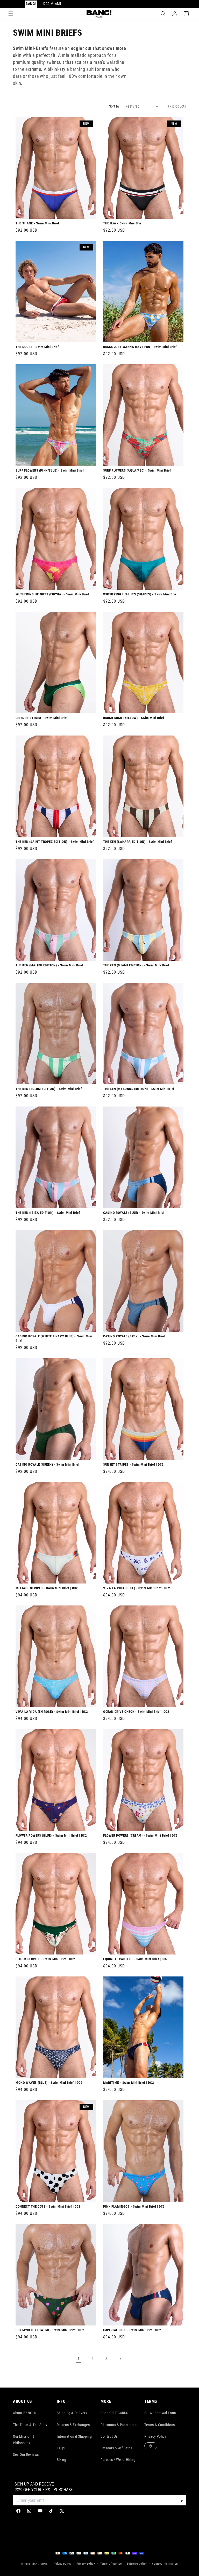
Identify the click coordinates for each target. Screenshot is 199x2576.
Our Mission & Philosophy (24, 2440)
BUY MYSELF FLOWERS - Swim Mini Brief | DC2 (50, 2330)
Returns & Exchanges (73, 2425)
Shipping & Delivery (72, 2413)
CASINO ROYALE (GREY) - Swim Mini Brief (134, 1336)
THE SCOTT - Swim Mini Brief (37, 347)
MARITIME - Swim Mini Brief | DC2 (129, 2083)
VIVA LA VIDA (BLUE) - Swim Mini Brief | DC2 (137, 1588)
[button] (11, 14)
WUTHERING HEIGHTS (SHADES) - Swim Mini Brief (140, 594)
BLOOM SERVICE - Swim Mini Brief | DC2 (45, 1959)
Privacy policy (86, 2564)
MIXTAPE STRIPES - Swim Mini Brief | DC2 (47, 1588)
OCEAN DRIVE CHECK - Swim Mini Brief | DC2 (136, 1712)
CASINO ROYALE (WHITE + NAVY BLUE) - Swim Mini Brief (54, 1338)
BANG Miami (41, 2564)
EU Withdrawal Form (160, 2413)
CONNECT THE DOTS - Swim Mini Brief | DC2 (48, 2206)
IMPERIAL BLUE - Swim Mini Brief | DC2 (132, 2330)
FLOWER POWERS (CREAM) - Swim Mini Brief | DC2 (140, 1835)
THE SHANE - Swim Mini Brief (37, 223)
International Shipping (74, 2436)
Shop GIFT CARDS (114, 2413)
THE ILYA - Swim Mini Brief (123, 223)
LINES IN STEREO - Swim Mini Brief (42, 718)
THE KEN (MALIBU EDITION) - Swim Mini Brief (49, 965)
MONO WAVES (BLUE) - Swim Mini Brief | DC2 (49, 2083)
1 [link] (79, 2359)
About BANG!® (25, 2413)
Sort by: (115, 106)
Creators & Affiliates (116, 2448)
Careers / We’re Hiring (118, 2460)
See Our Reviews (26, 2454)
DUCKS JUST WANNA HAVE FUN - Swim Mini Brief (140, 347)
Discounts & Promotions (119, 2425)
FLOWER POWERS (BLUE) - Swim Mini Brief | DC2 (51, 1835)
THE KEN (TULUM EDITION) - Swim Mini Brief (49, 1089)
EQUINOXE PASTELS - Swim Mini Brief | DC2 (135, 1959)
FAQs (61, 2448)
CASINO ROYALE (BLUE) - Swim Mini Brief (134, 1212)
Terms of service (111, 2564)
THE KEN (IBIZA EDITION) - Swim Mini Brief (48, 1212)
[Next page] (120, 2359)
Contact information (165, 2564)
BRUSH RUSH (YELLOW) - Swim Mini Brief (134, 718)
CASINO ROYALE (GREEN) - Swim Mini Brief (47, 1464)
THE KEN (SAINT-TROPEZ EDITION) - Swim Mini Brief (55, 841)
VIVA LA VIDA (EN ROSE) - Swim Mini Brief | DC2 (52, 1712)
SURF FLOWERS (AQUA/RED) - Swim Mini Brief (137, 470)
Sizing (62, 2460)
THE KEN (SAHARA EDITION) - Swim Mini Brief (137, 841)
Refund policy (62, 2564)
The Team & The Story (30, 2425)
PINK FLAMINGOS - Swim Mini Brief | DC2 (134, 2206)
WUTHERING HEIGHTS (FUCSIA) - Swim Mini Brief (52, 594)
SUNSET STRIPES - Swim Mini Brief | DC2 (133, 1464)
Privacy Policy (155, 2436)
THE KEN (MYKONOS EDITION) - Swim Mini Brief (139, 1089)
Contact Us (109, 2436)
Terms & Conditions (160, 2425)
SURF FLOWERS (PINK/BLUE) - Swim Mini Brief (50, 470)
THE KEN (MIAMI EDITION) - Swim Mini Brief (136, 965)
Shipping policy (137, 2564)
